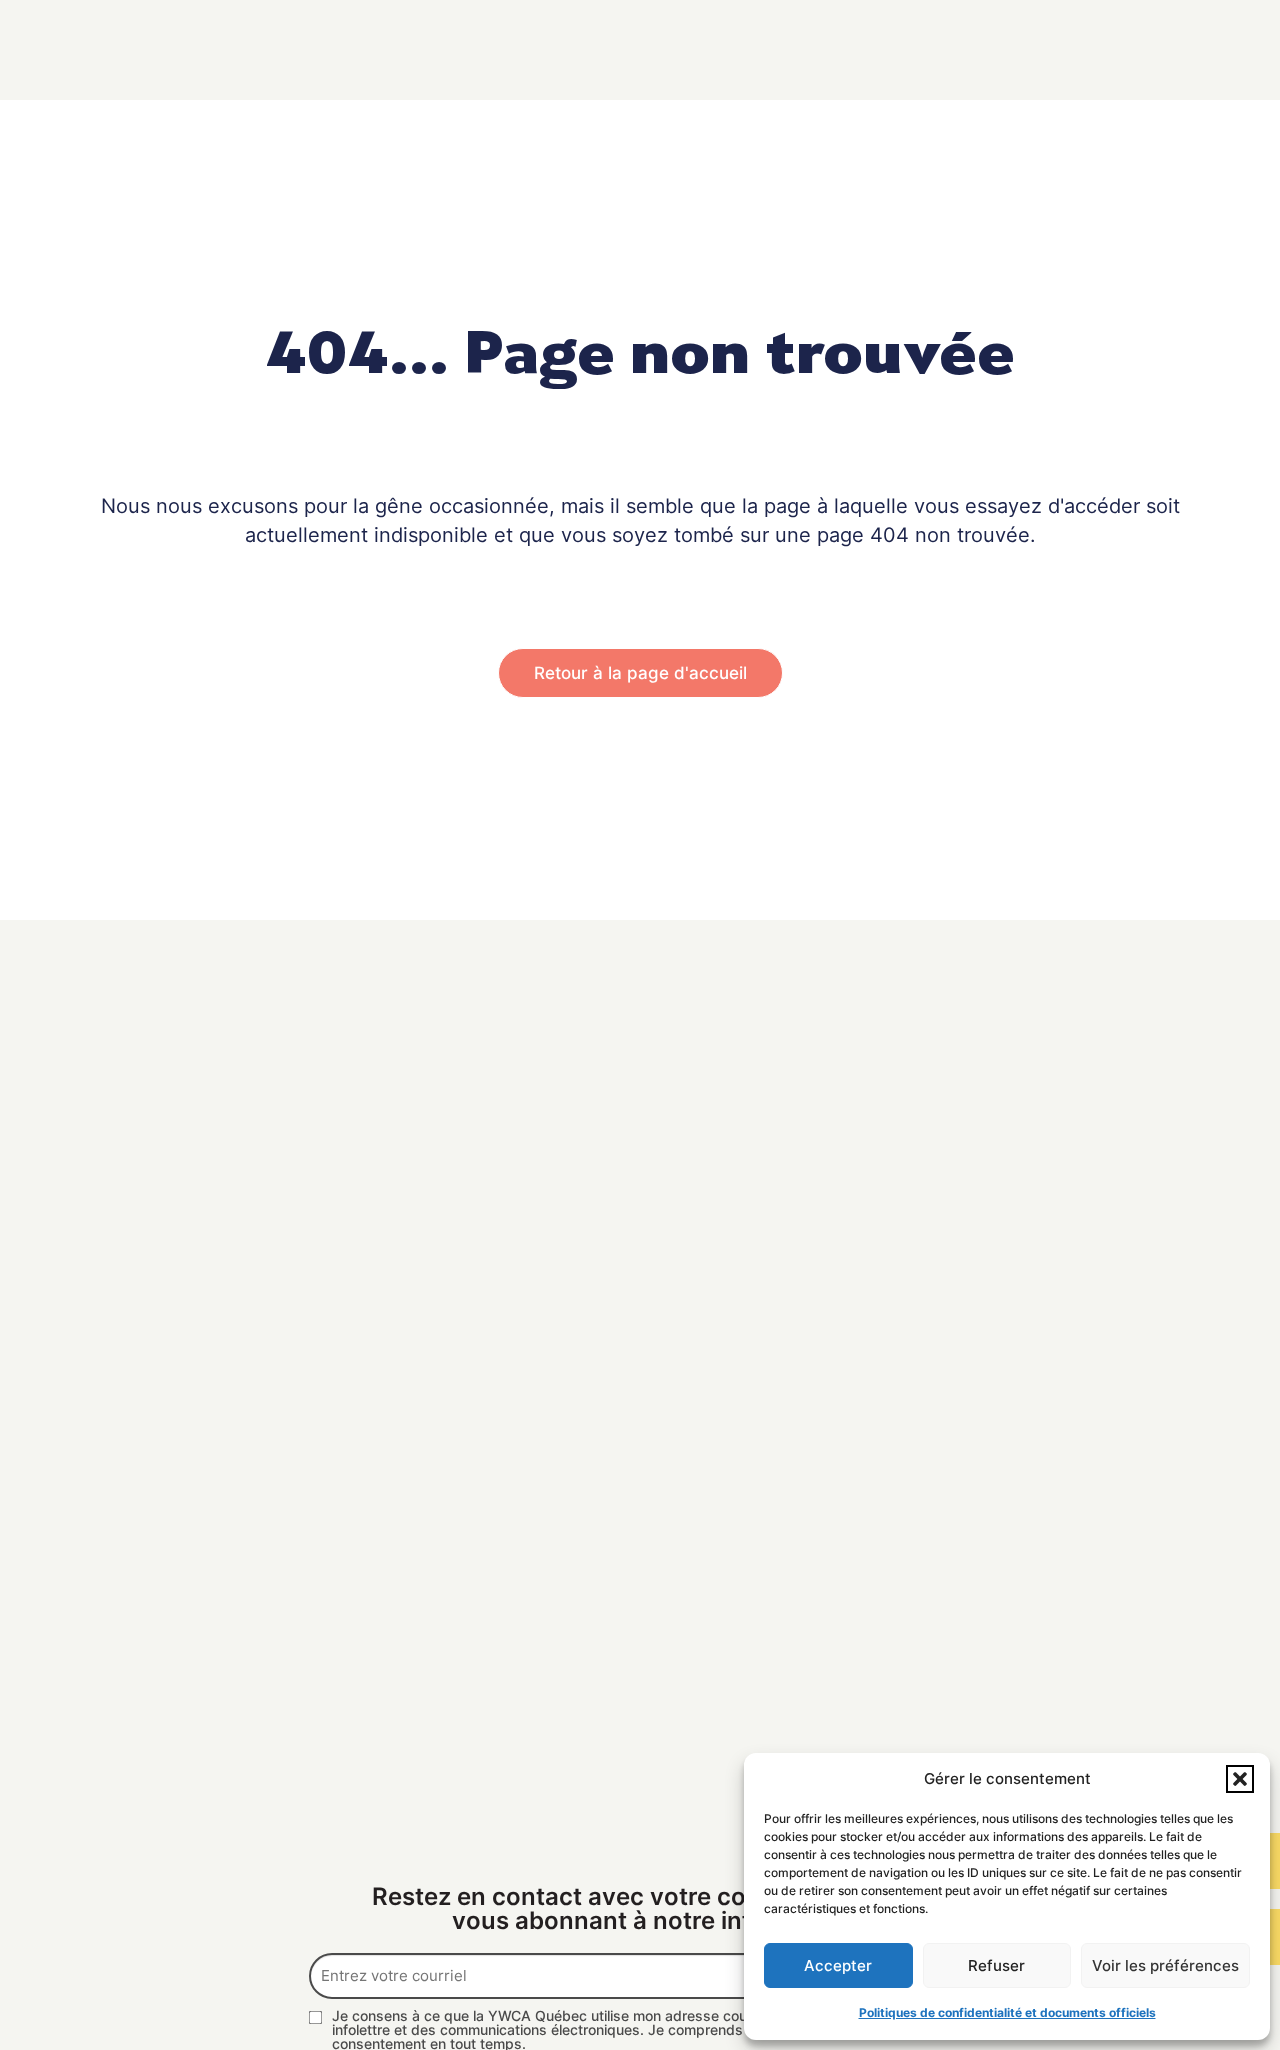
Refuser (996, 1965)
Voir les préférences (1165, 1965)
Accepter (838, 1965)
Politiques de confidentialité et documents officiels (1007, 2012)
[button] (1240, 1779)
